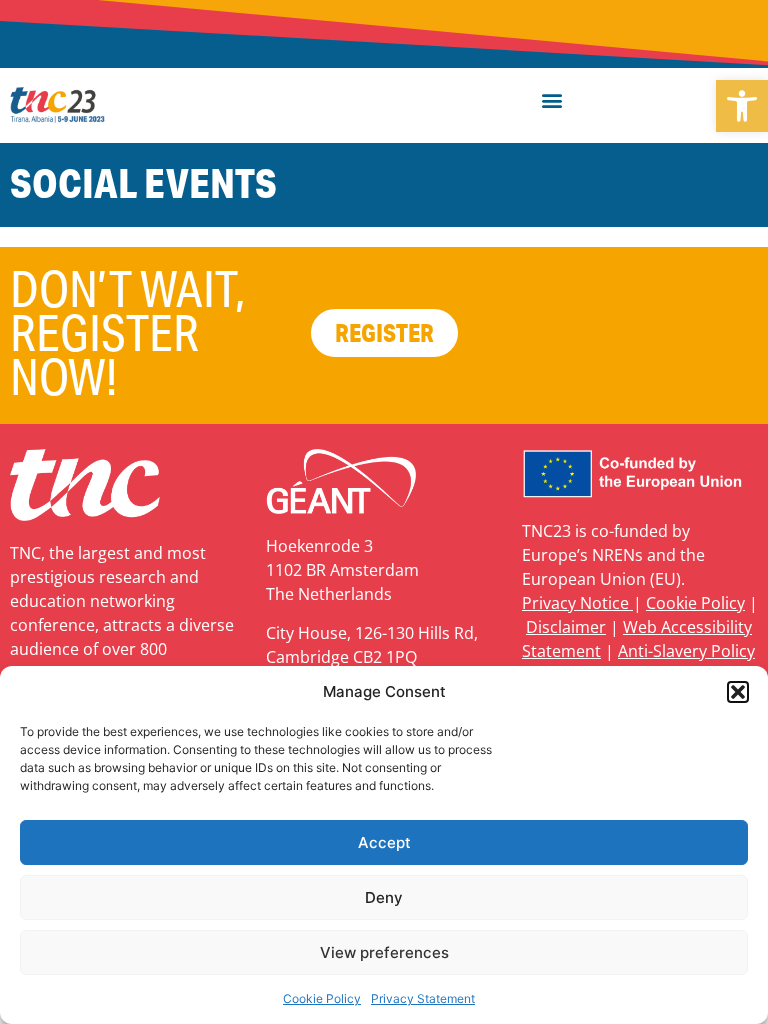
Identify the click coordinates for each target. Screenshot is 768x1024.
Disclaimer (566, 627)
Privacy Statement (423, 998)
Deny (384, 897)
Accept (384, 842)
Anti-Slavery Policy (686, 651)
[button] (742, 106)
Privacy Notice (577, 603)
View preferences (384, 952)
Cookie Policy (322, 998)
